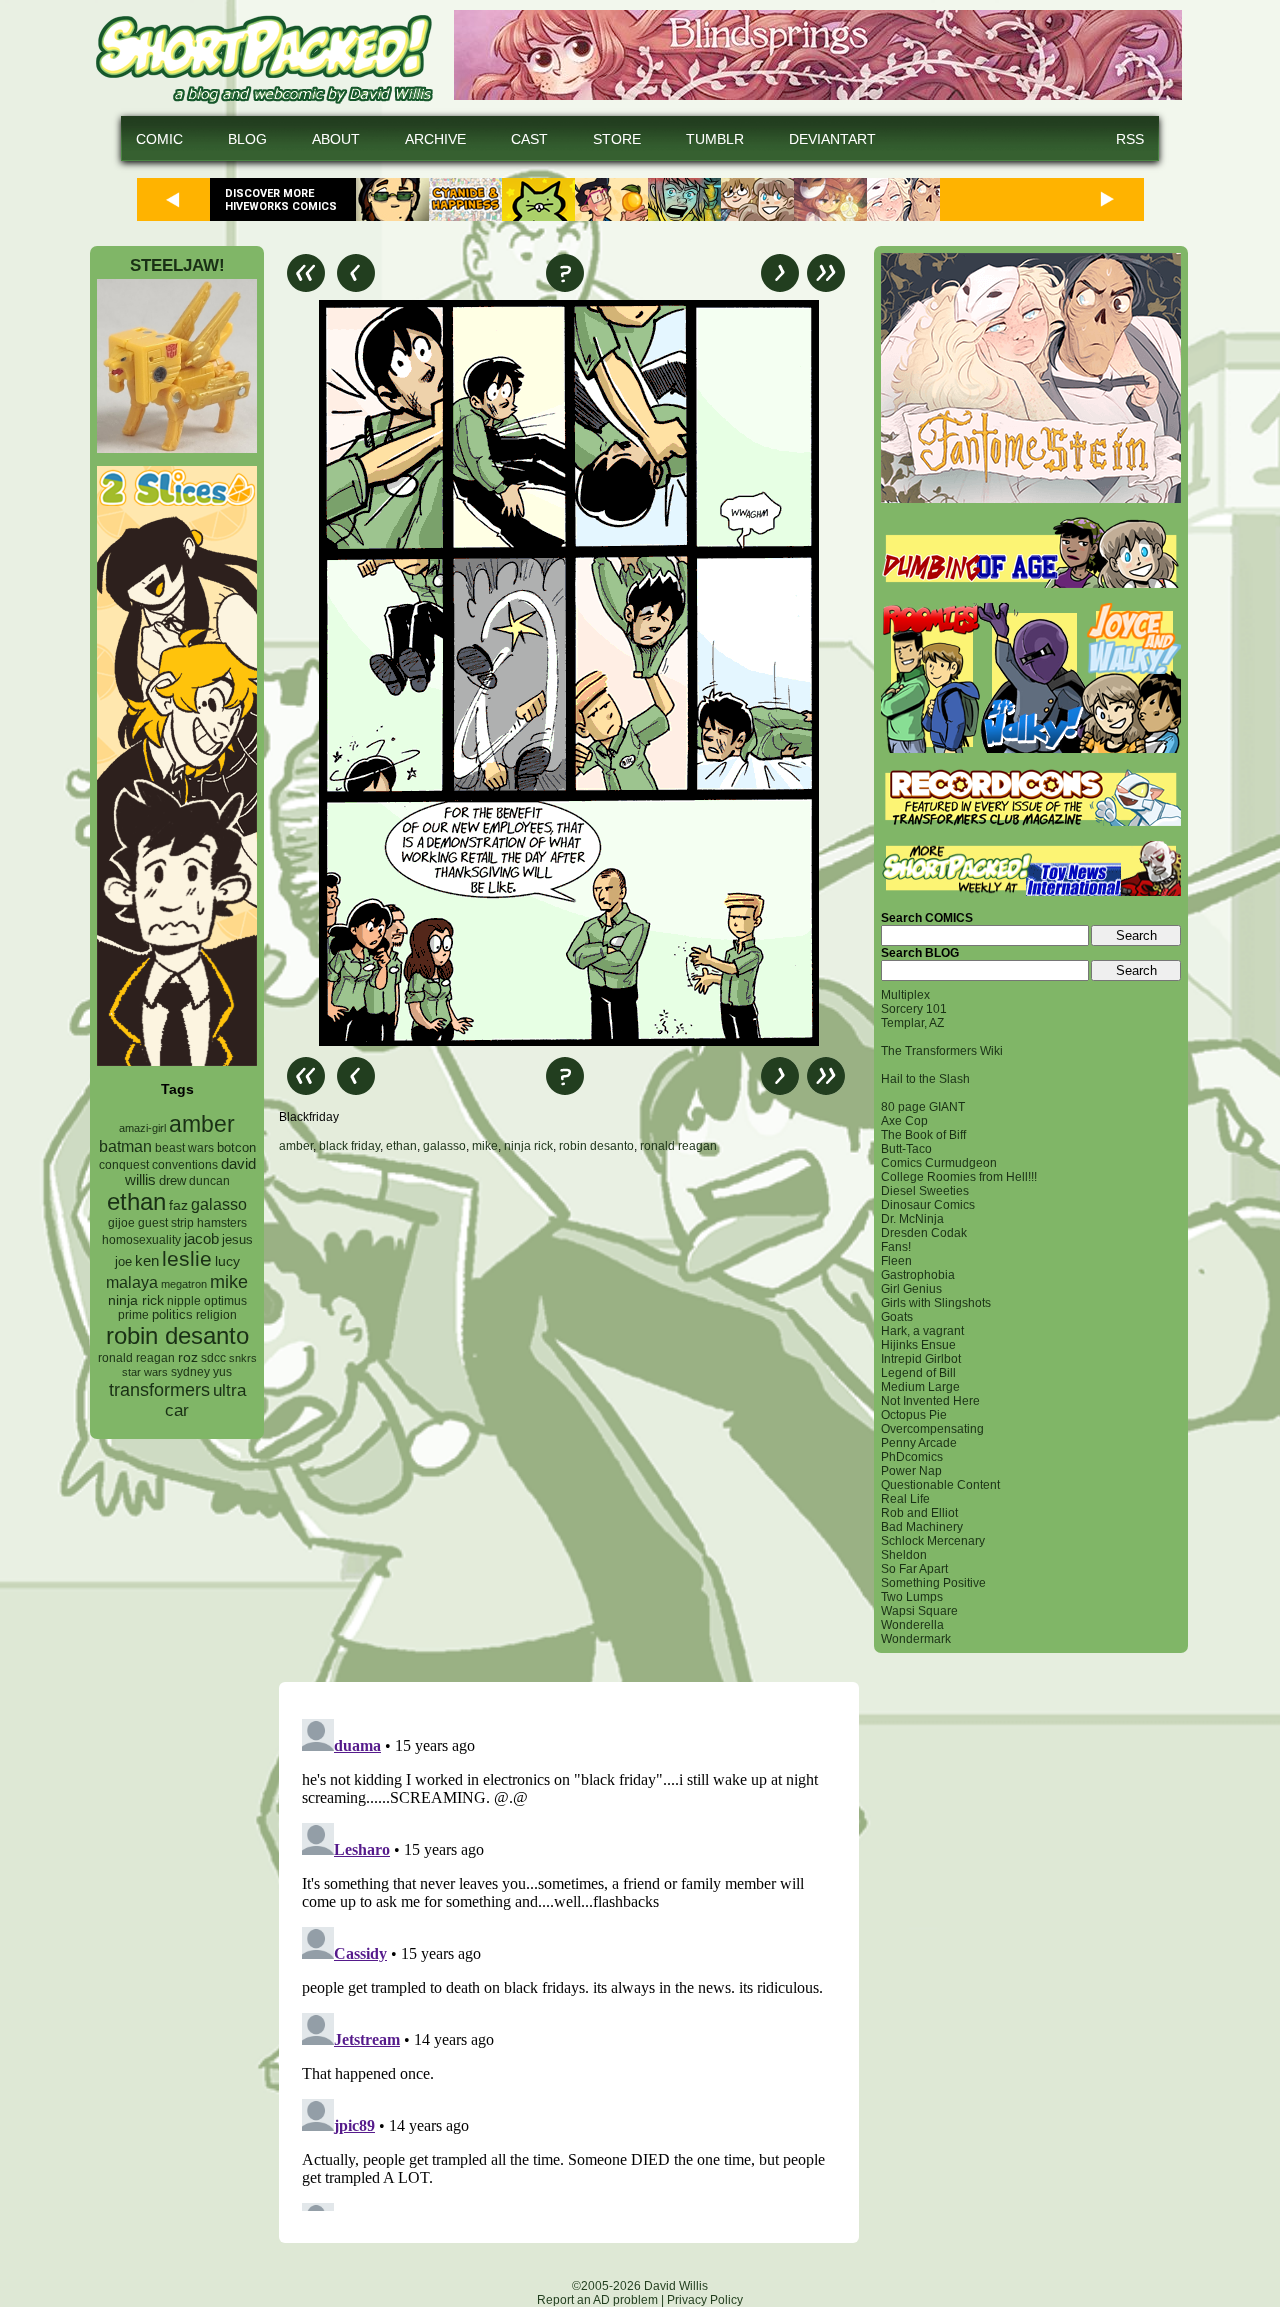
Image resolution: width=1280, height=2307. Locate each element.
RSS (1130, 139)
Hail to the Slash (925, 1079)
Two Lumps (912, 1597)
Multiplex (905, 995)
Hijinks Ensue (918, 1345)
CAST (529, 139)
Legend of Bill (918, 1373)
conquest (124, 1165)
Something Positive (933, 1583)
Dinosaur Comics (928, 1205)
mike (229, 1281)
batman (125, 1146)
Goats (897, 1317)
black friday (349, 1146)
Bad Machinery (922, 1527)
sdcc (213, 1358)
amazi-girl (142, 1128)
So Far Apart (914, 1569)
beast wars (184, 1148)
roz (188, 1357)
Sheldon (904, 1555)
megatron (184, 1284)
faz (178, 1205)
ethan (136, 1201)
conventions (185, 1164)
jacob (201, 1238)
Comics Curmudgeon (939, 1163)
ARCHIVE (435, 139)
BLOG (247, 139)
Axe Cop (904, 1121)
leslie (187, 1258)
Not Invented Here (930, 1401)
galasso (219, 1204)
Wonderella (912, 1625)
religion (216, 1315)
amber (202, 1124)
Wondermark (916, 1639)
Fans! (896, 1247)
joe (123, 1262)
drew (172, 1181)
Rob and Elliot (919, 1513)
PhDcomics (912, 1457)
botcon (236, 1147)
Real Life (905, 1499)
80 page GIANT (923, 1107)
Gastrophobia (918, 1275)
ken (147, 1260)
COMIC (159, 139)
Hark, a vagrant (922, 1331)
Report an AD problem (597, 2300)
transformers (159, 1389)
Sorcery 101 (914, 1009)
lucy (227, 1261)
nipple (184, 1301)
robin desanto (177, 1335)
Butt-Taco (906, 1149)
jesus (237, 1239)
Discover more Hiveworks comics (281, 200)
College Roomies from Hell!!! (959, 1177)
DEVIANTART (832, 139)
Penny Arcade (919, 1443)
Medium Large (920, 1387)
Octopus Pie (914, 1415)
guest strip (166, 1223)
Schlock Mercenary (933, 1541)
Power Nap (911, 1471)
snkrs (243, 1358)
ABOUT (336, 139)
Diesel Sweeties (925, 1191)
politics (172, 1315)
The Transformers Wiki (942, 1051)
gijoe (121, 1223)
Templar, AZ (912, 1023)
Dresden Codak (924, 1233)
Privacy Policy (705, 2300)
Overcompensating (932, 1429)
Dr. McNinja (912, 1219)
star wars (145, 1372)
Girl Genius (911, 1289)
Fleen (896, 1261)
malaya (132, 1282)
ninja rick (136, 1300)
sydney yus (201, 1372)
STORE (617, 139)
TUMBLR (715, 139)
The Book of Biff (923, 1135)
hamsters (222, 1222)
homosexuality (141, 1240)
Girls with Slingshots (936, 1303)
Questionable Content (940, 1485)
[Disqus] (569, 1417)
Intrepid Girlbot (921, 1359)
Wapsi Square (919, 1611)
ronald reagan (136, 1358)
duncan (209, 1181)
